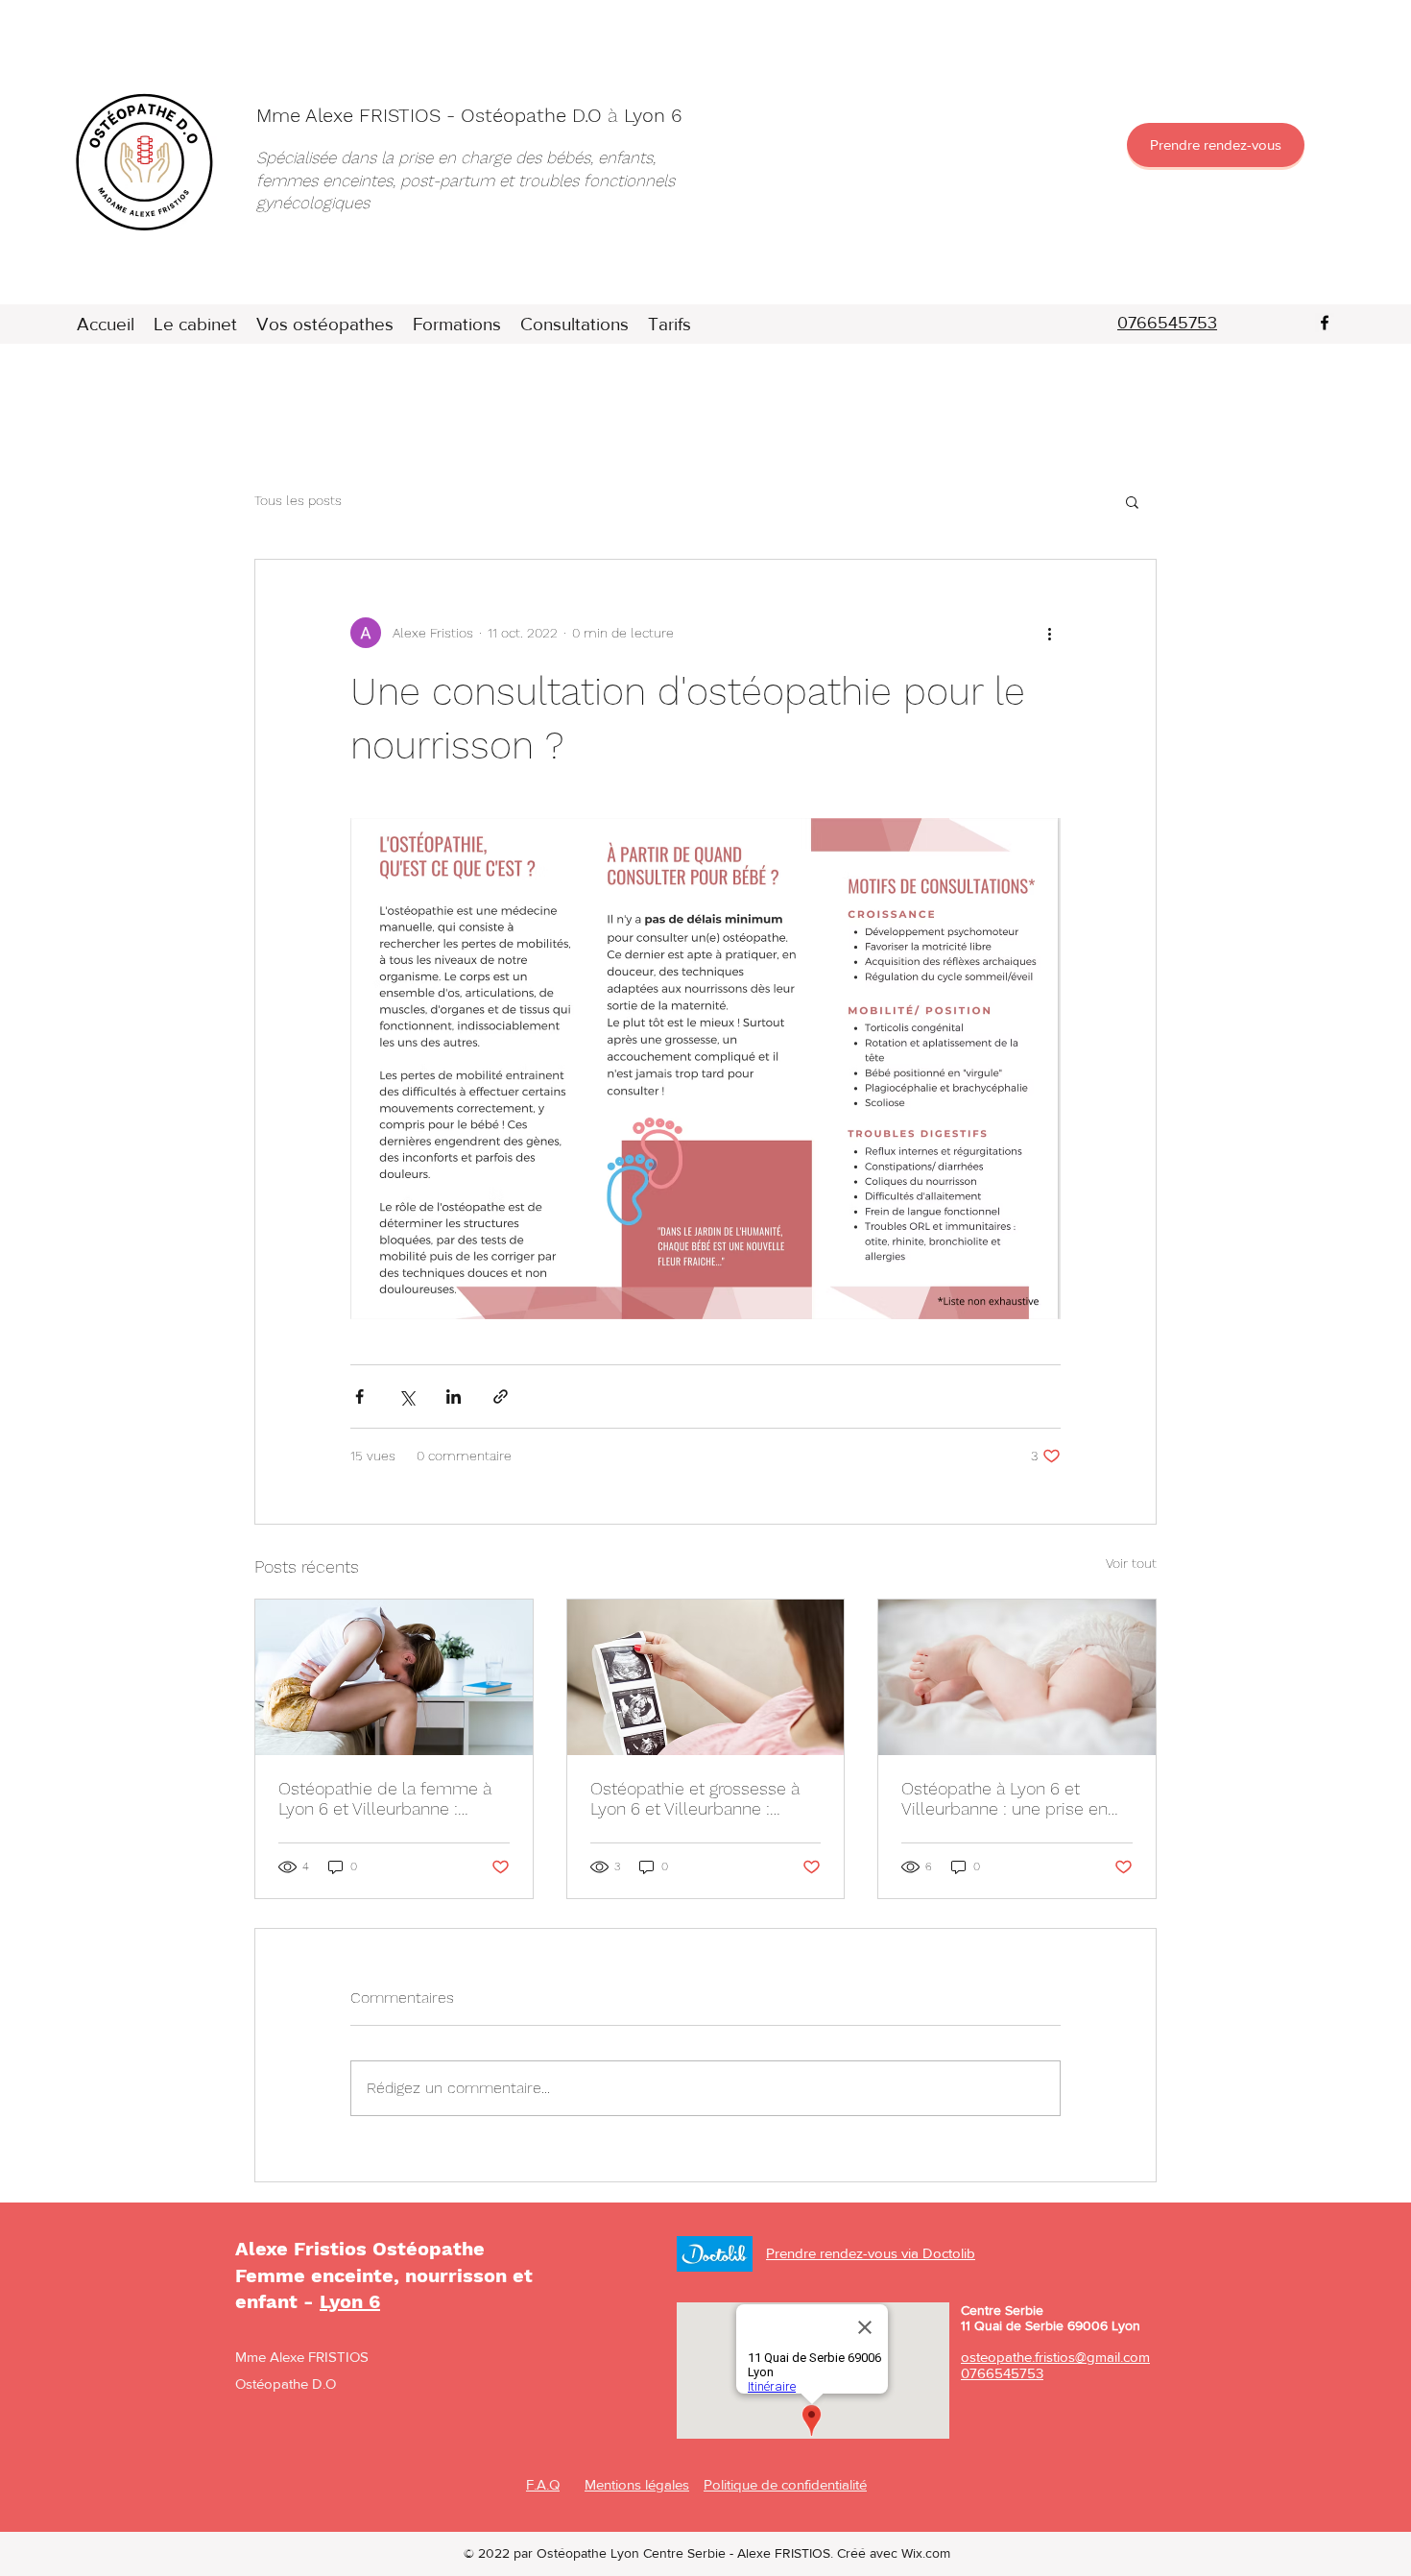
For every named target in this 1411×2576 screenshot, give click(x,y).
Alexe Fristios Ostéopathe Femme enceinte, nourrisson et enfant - (384, 2275)
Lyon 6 (350, 2301)
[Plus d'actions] (1049, 633)
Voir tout (1131, 1563)
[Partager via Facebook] (359, 1396)
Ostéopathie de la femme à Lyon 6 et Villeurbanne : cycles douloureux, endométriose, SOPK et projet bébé (392, 1798)
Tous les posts (298, 500)
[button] (1132, 501)
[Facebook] (1325, 323)
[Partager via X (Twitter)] (407, 1396)
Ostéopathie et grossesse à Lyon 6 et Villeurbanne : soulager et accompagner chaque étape (695, 1798)
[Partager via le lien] (501, 1396)
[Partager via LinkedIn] (454, 1396)
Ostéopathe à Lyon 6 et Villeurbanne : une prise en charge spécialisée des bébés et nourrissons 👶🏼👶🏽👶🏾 (1006, 1798)
